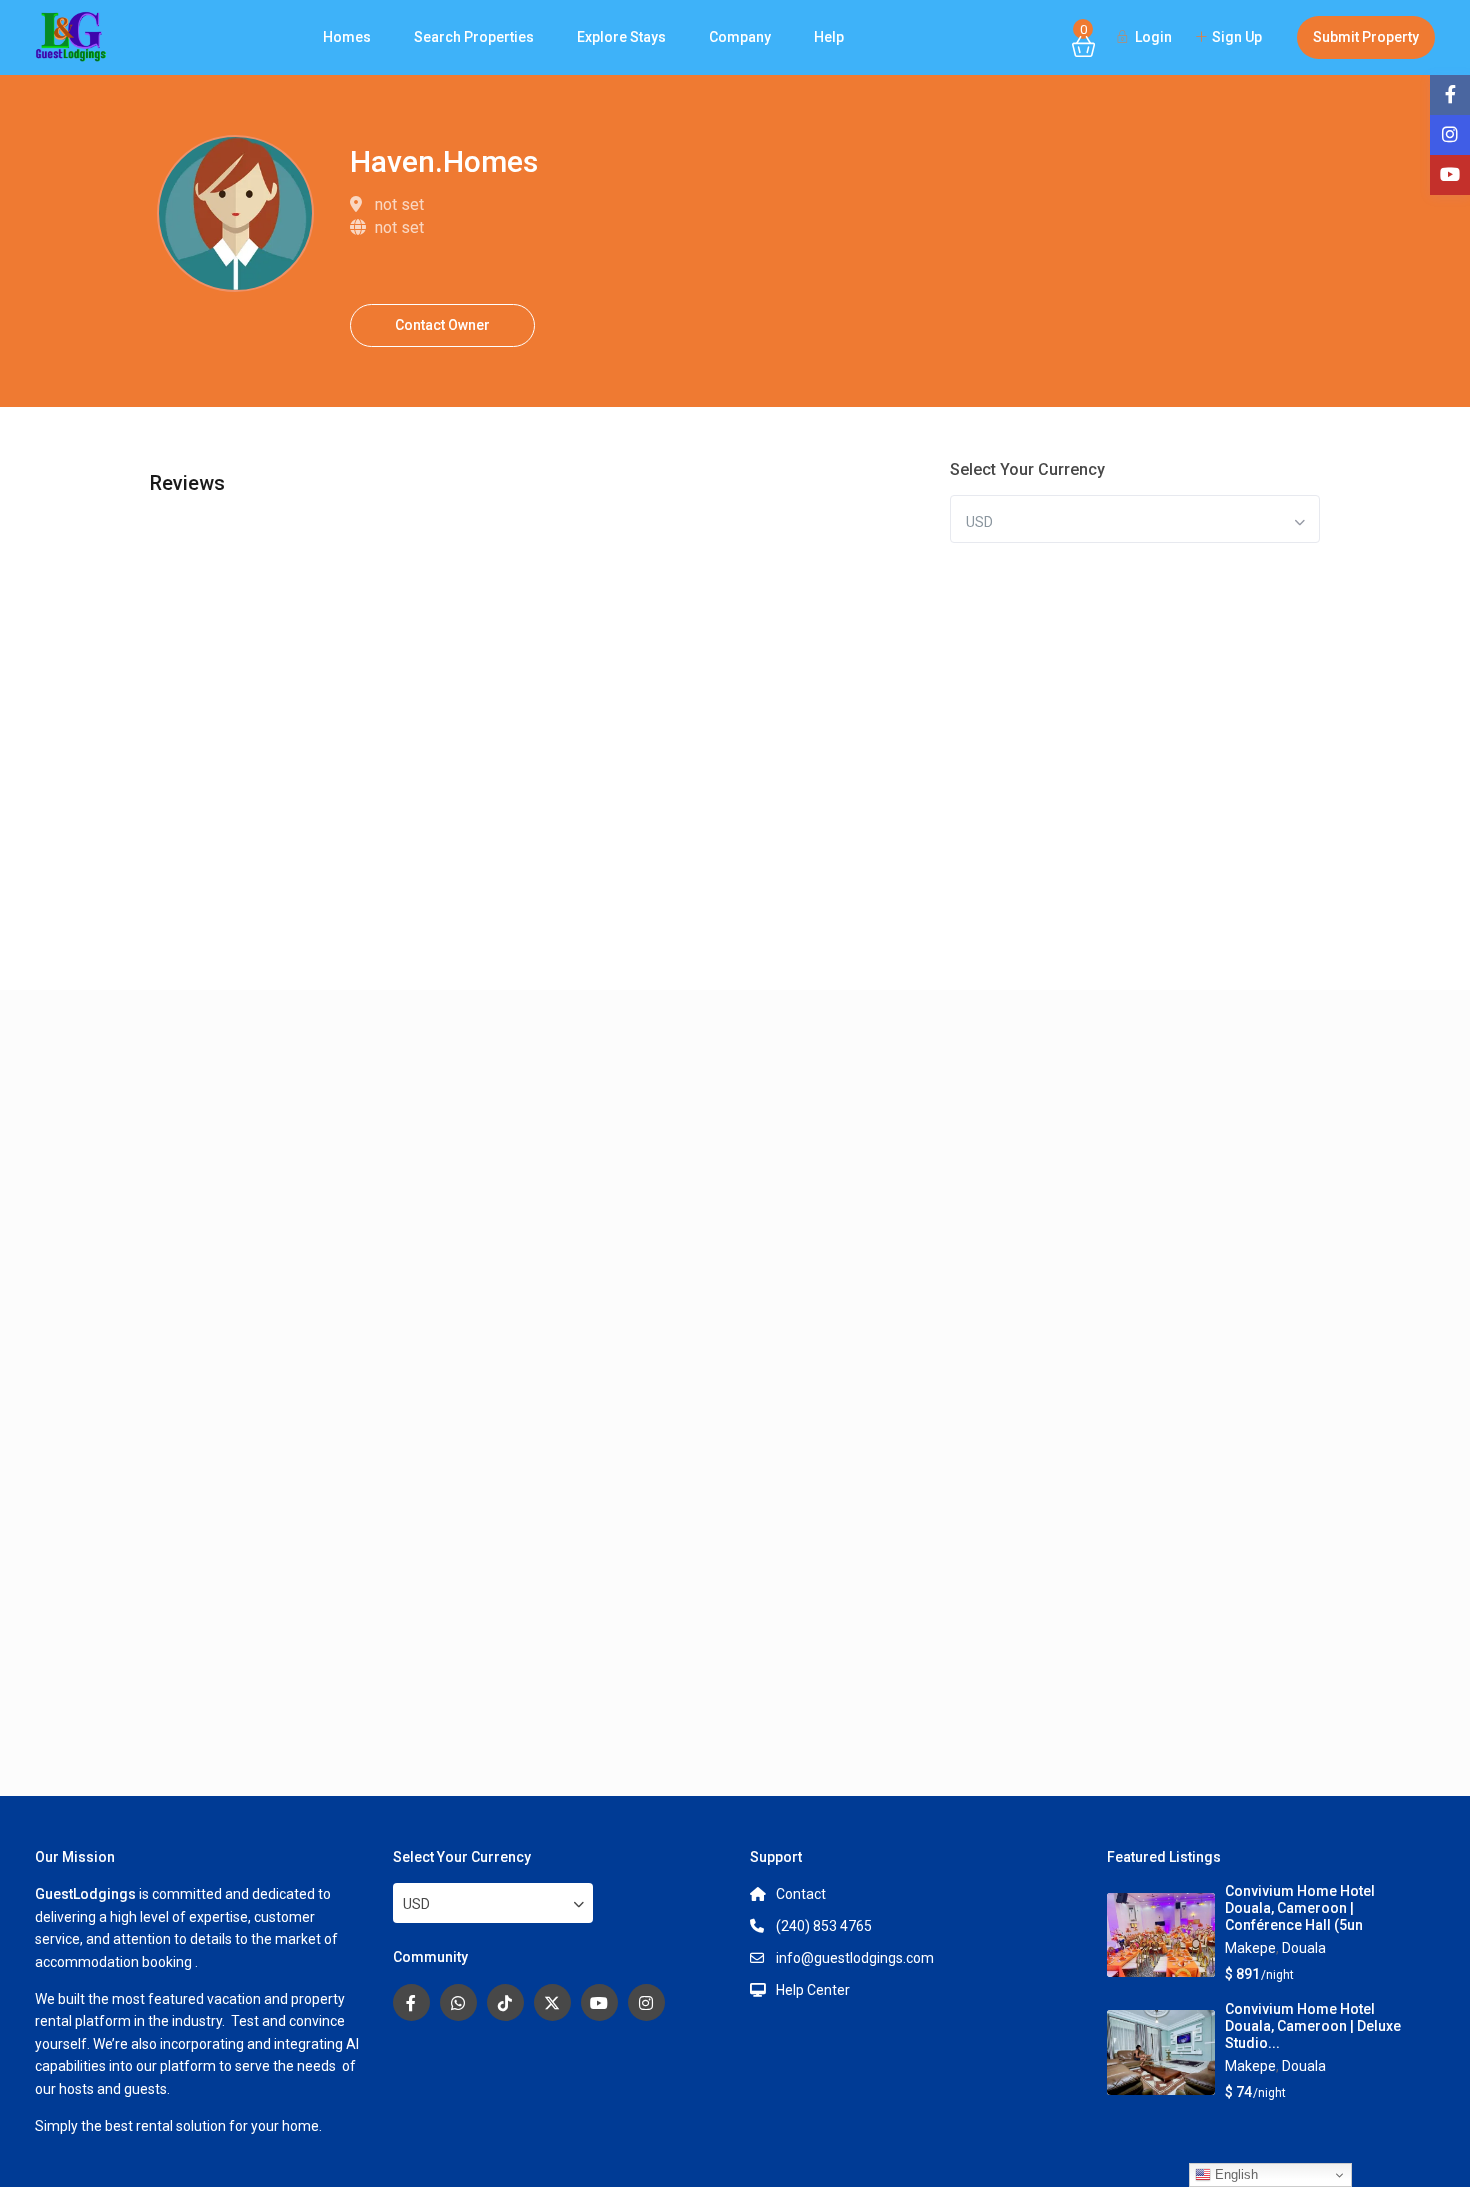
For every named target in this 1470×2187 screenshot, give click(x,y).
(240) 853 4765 (824, 1926)
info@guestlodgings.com (855, 1958)
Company (740, 37)
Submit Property (1366, 37)
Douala (1304, 1948)
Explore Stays (621, 37)
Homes (347, 37)
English (1234, 2174)
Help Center (813, 1990)
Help (829, 37)
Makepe (1250, 1948)
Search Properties (474, 37)
